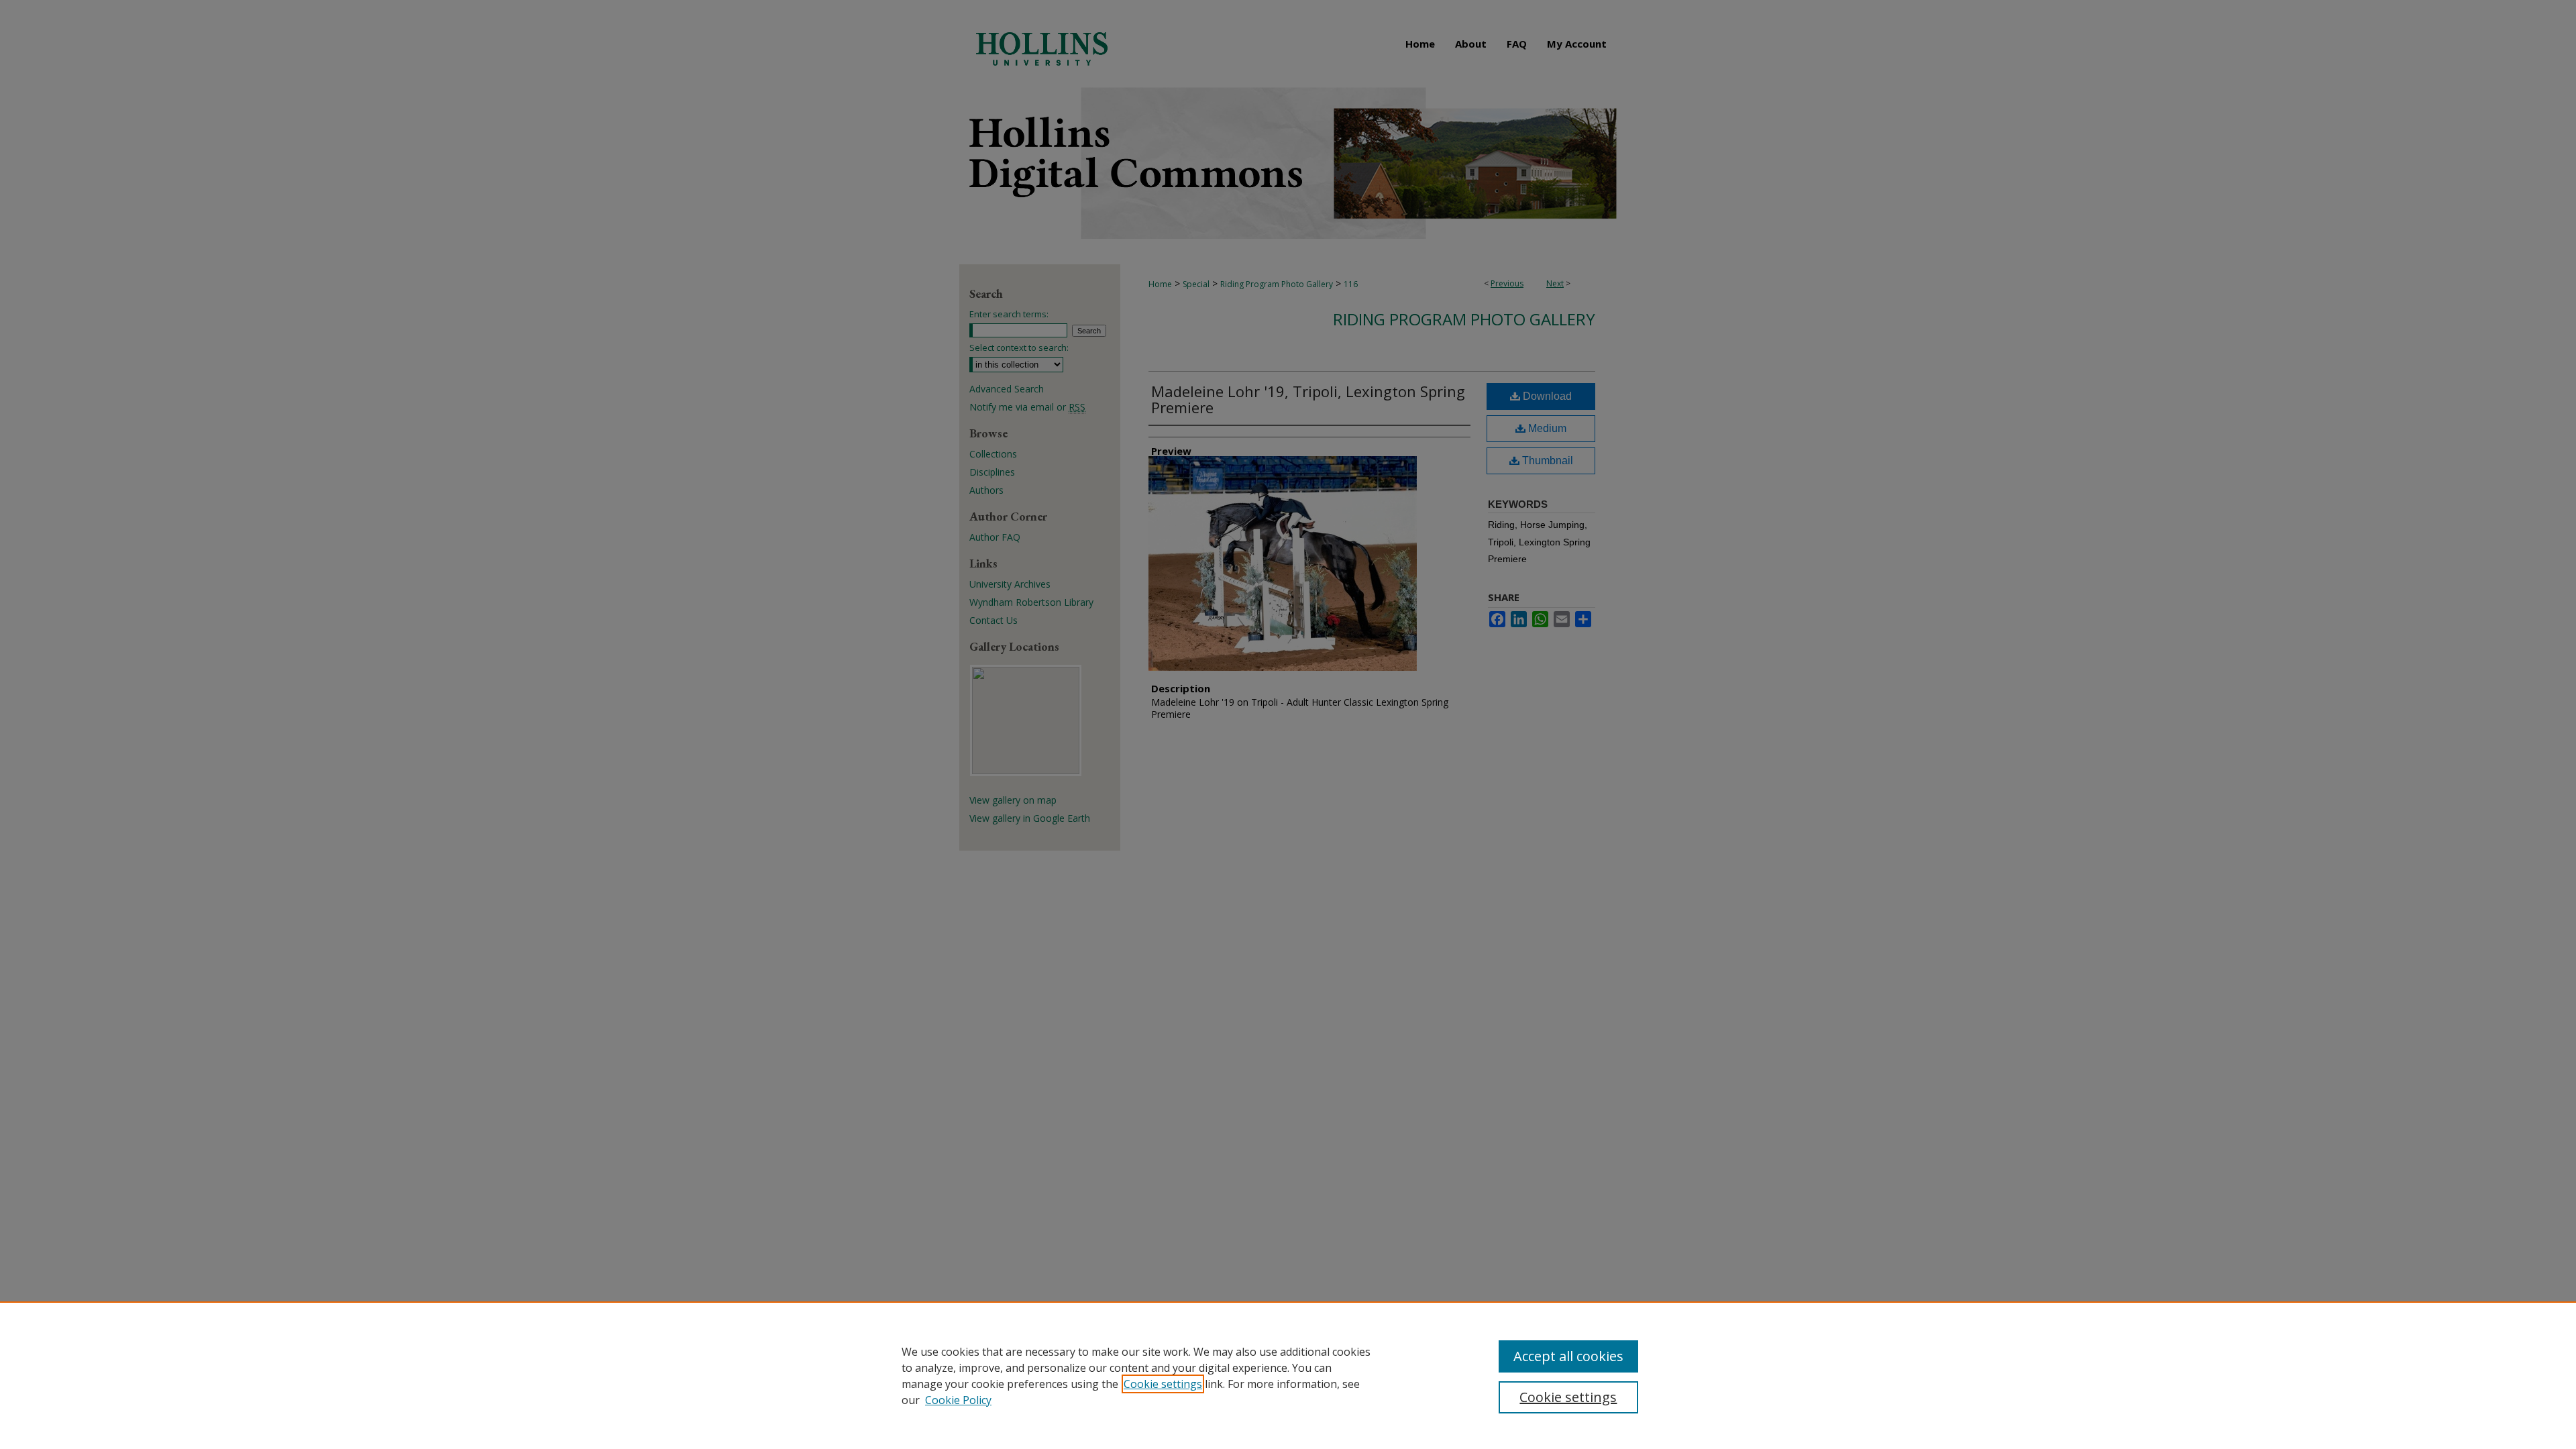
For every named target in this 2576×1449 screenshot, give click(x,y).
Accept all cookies (1568, 1356)
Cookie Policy (958, 1400)
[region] (1288, 1375)
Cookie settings (1163, 1384)
